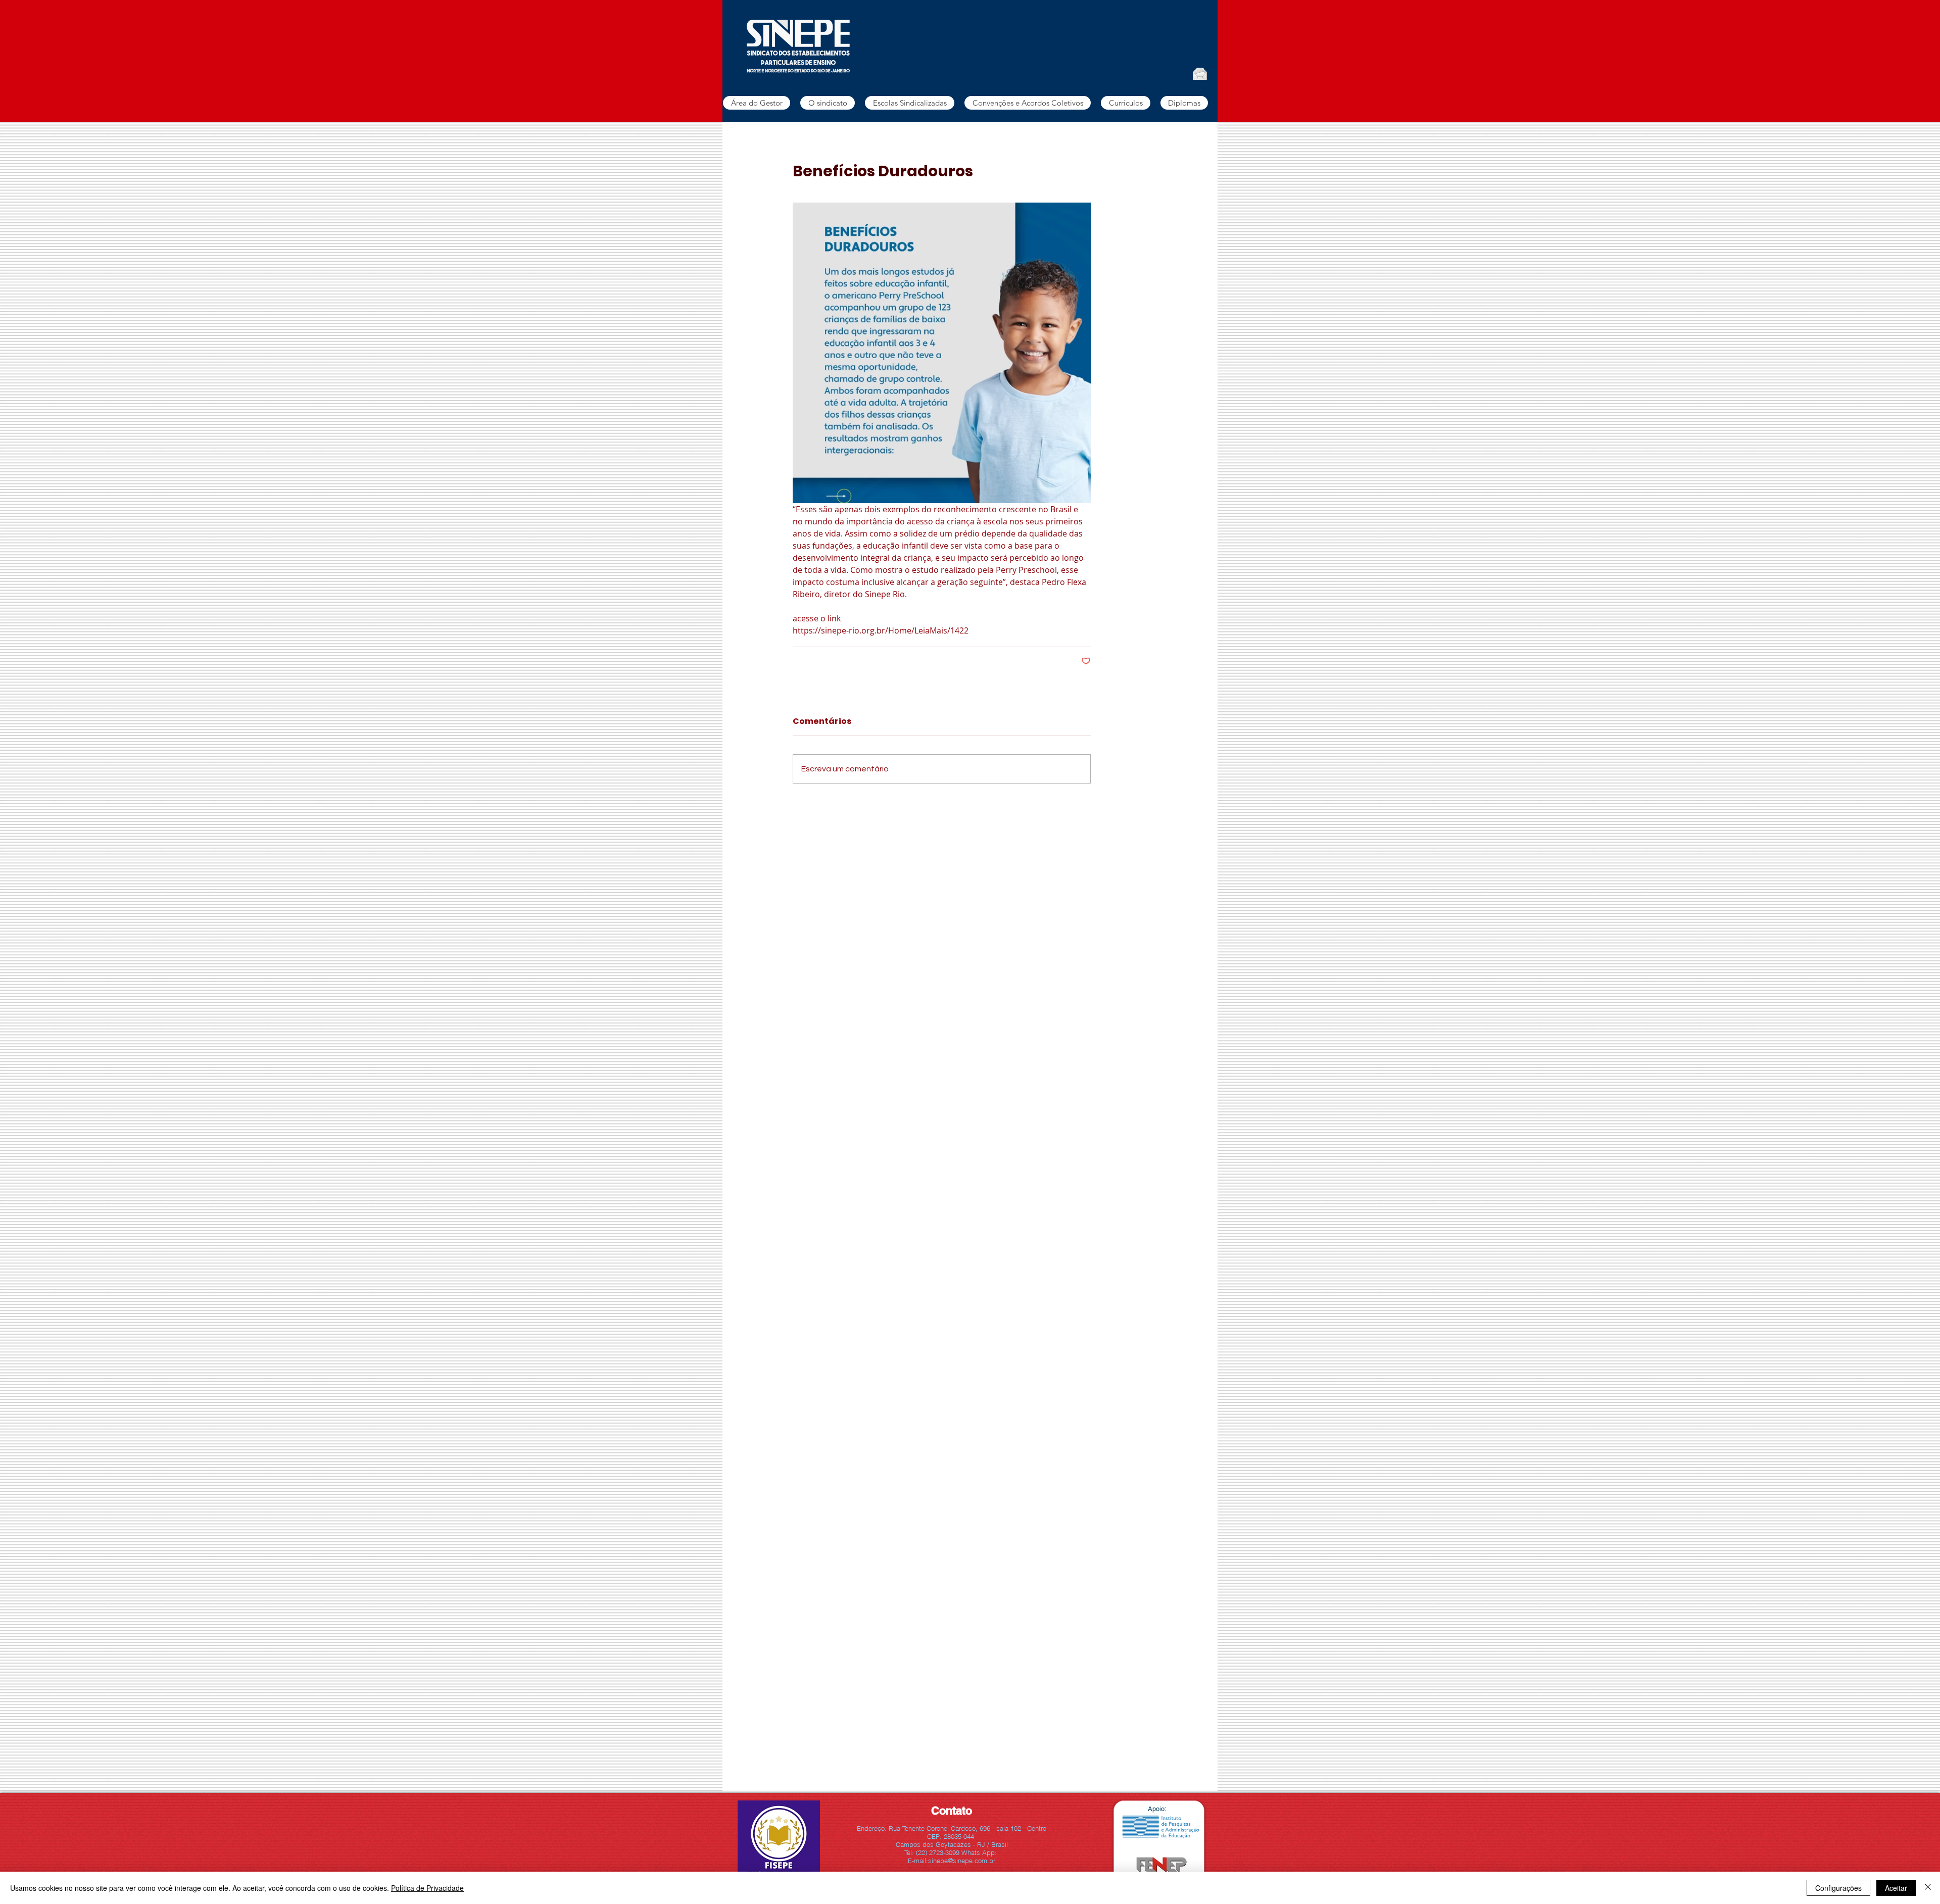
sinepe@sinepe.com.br (962, 1861)
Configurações (1838, 1888)
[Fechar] (1928, 1888)
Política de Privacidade (427, 1888)
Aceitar (1896, 1888)
